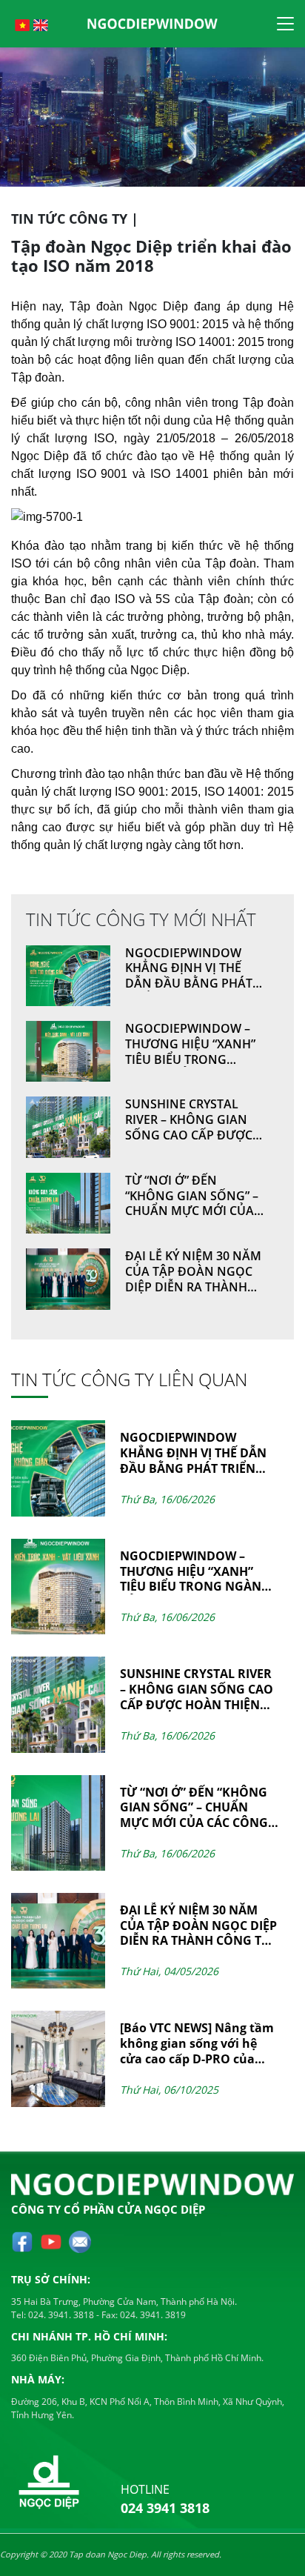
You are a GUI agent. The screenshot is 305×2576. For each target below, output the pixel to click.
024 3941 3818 (165, 2508)
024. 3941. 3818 (60, 2315)
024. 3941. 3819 (152, 2315)
